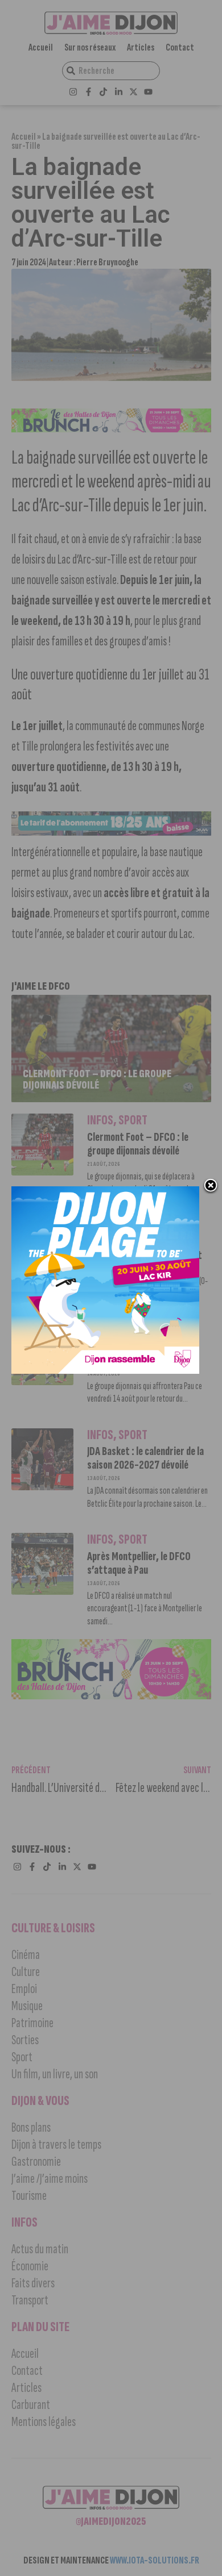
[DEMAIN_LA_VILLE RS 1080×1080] (105, 1370)
